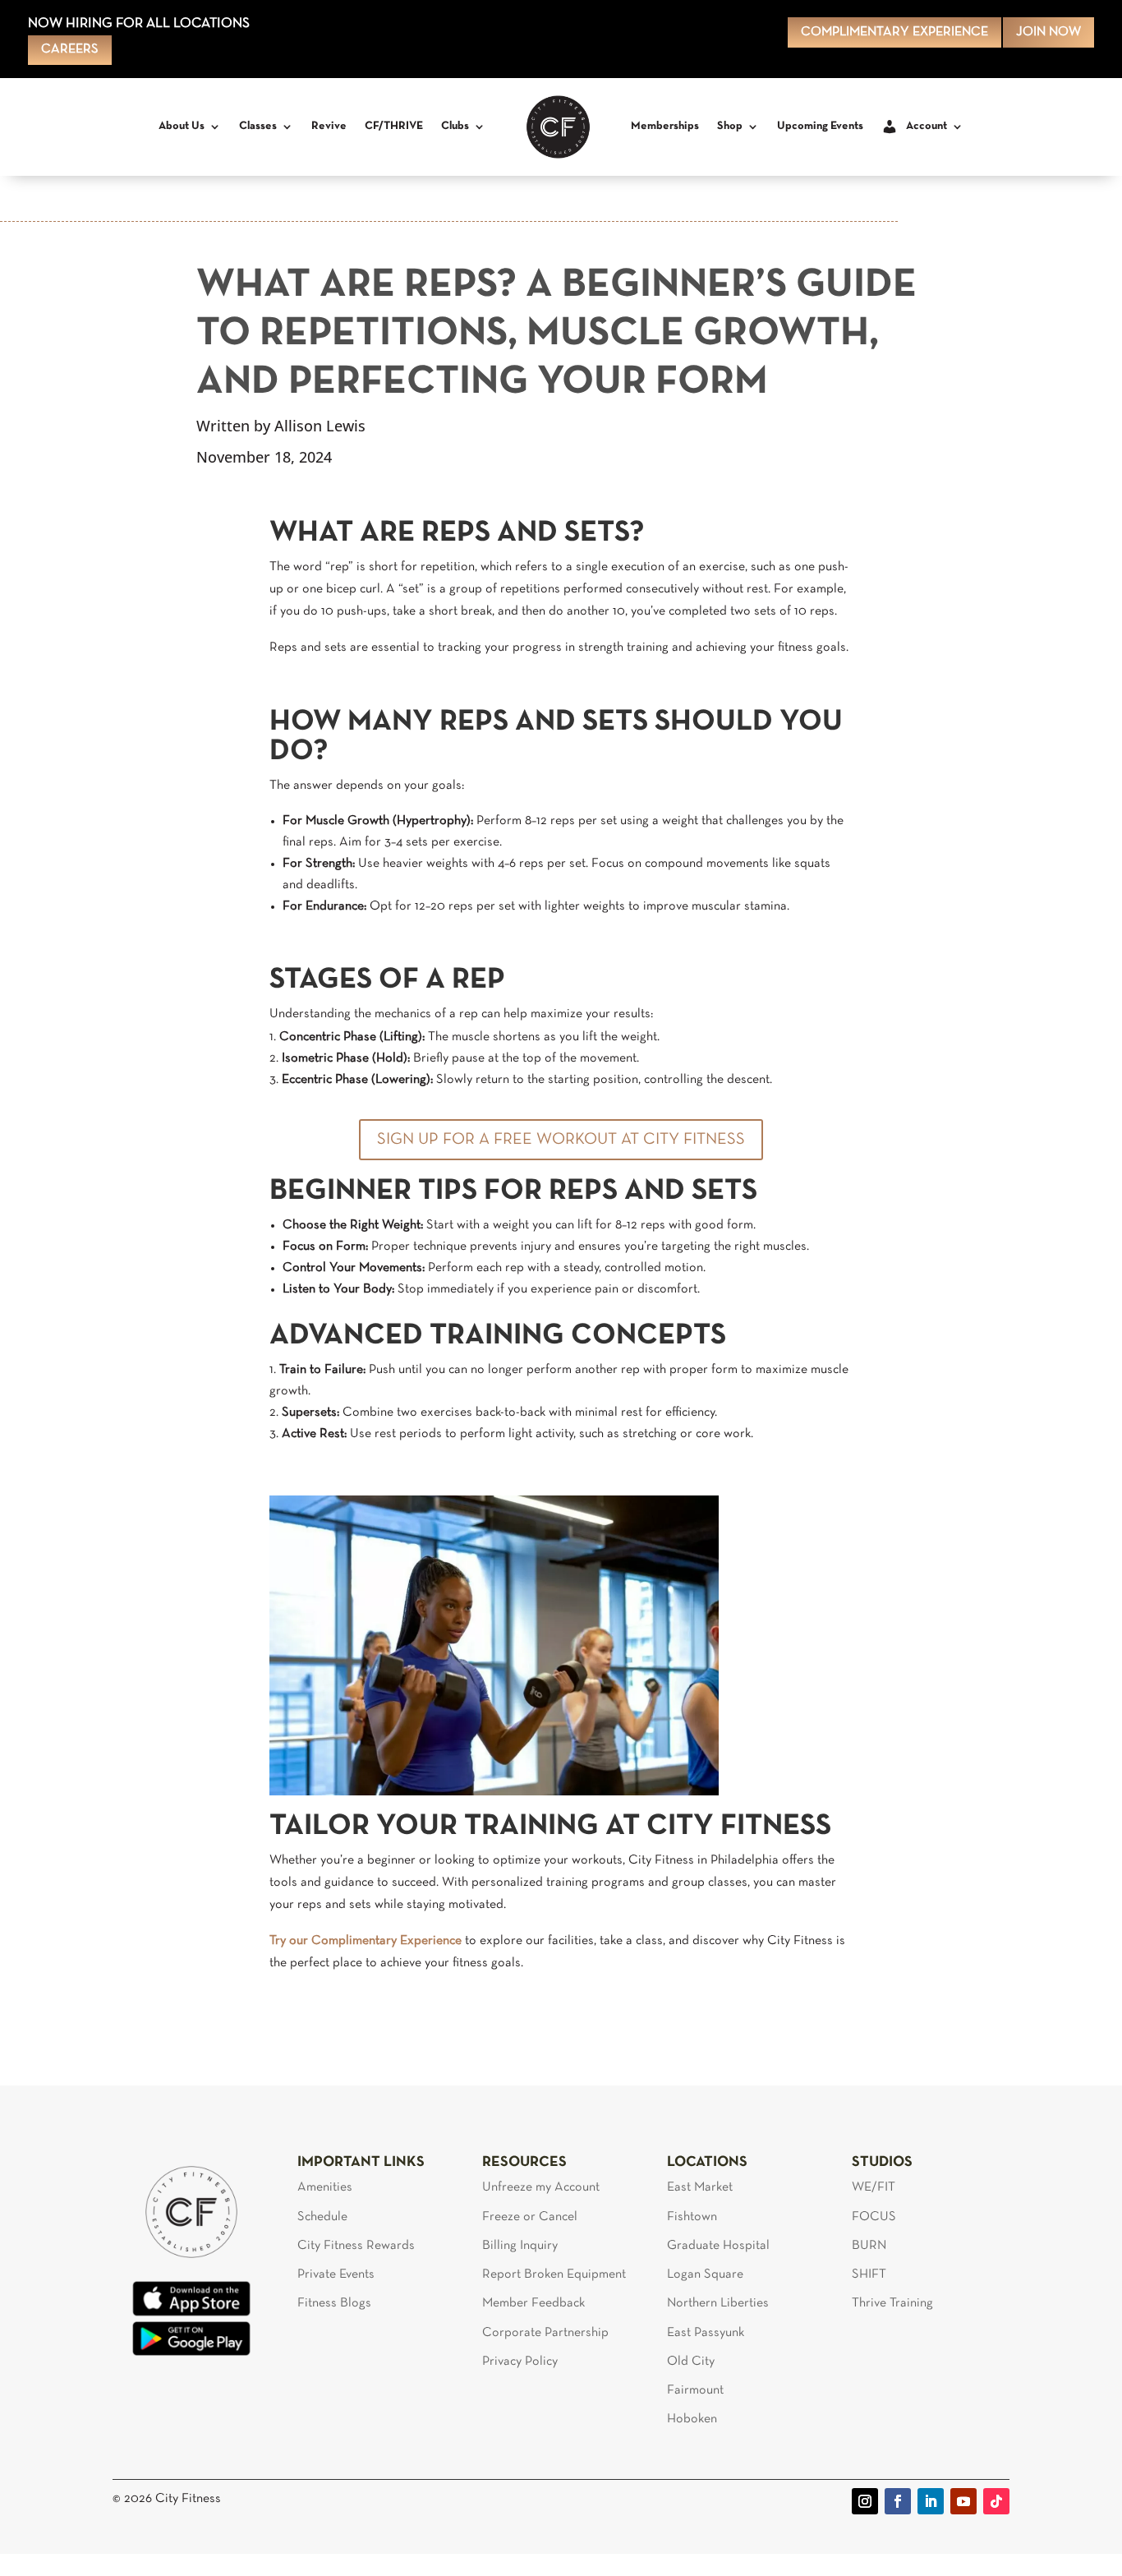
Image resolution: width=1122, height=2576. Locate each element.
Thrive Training (892, 2303)
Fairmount (695, 2390)
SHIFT (869, 2274)
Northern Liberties (718, 2303)
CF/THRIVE (394, 126)
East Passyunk (706, 2333)
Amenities (325, 2187)
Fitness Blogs (334, 2303)
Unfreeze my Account (541, 2187)
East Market (700, 2187)
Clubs (455, 126)
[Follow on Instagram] (865, 2501)
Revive (329, 126)
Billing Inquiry (520, 2246)
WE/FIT (874, 2187)
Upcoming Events (820, 126)
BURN (869, 2246)
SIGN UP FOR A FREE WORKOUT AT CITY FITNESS (561, 1140)
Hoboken (692, 2419)
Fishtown (692, 2217)
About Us (182, 126)
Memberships (665, 126)
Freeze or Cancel (530, 2217)
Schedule (322, 2217)
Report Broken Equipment (554, 2274)
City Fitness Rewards (356, 2246)
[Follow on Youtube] (963, 2501)
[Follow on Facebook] (898, 2501)
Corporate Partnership (545, 2333)
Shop (730, 126)
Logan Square (705, 2274)
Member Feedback (533, 2303)
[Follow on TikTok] (996, 2501)
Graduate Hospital (718, 2246)
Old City (691, 2362)
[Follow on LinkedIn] (931, 2501)
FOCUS (874, 2217)
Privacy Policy (520, 2362)
